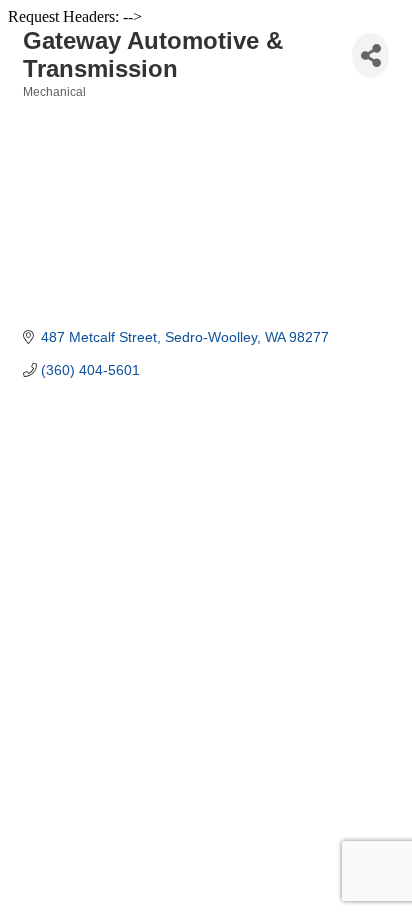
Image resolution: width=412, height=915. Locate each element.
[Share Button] (370, 55)
